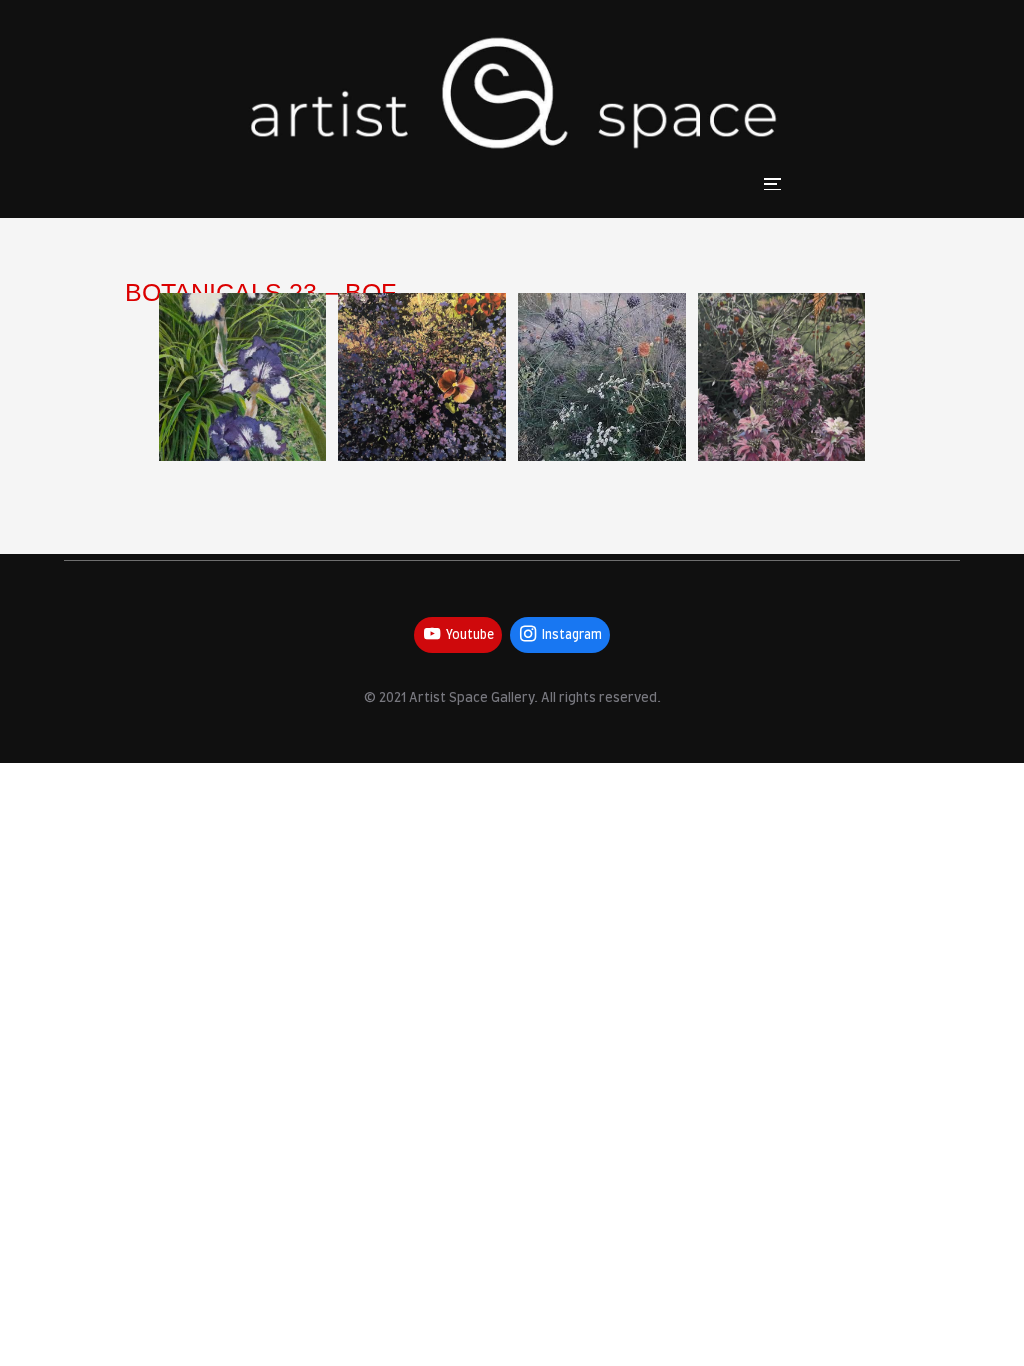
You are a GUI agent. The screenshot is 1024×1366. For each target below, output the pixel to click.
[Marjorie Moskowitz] (243, 377)
